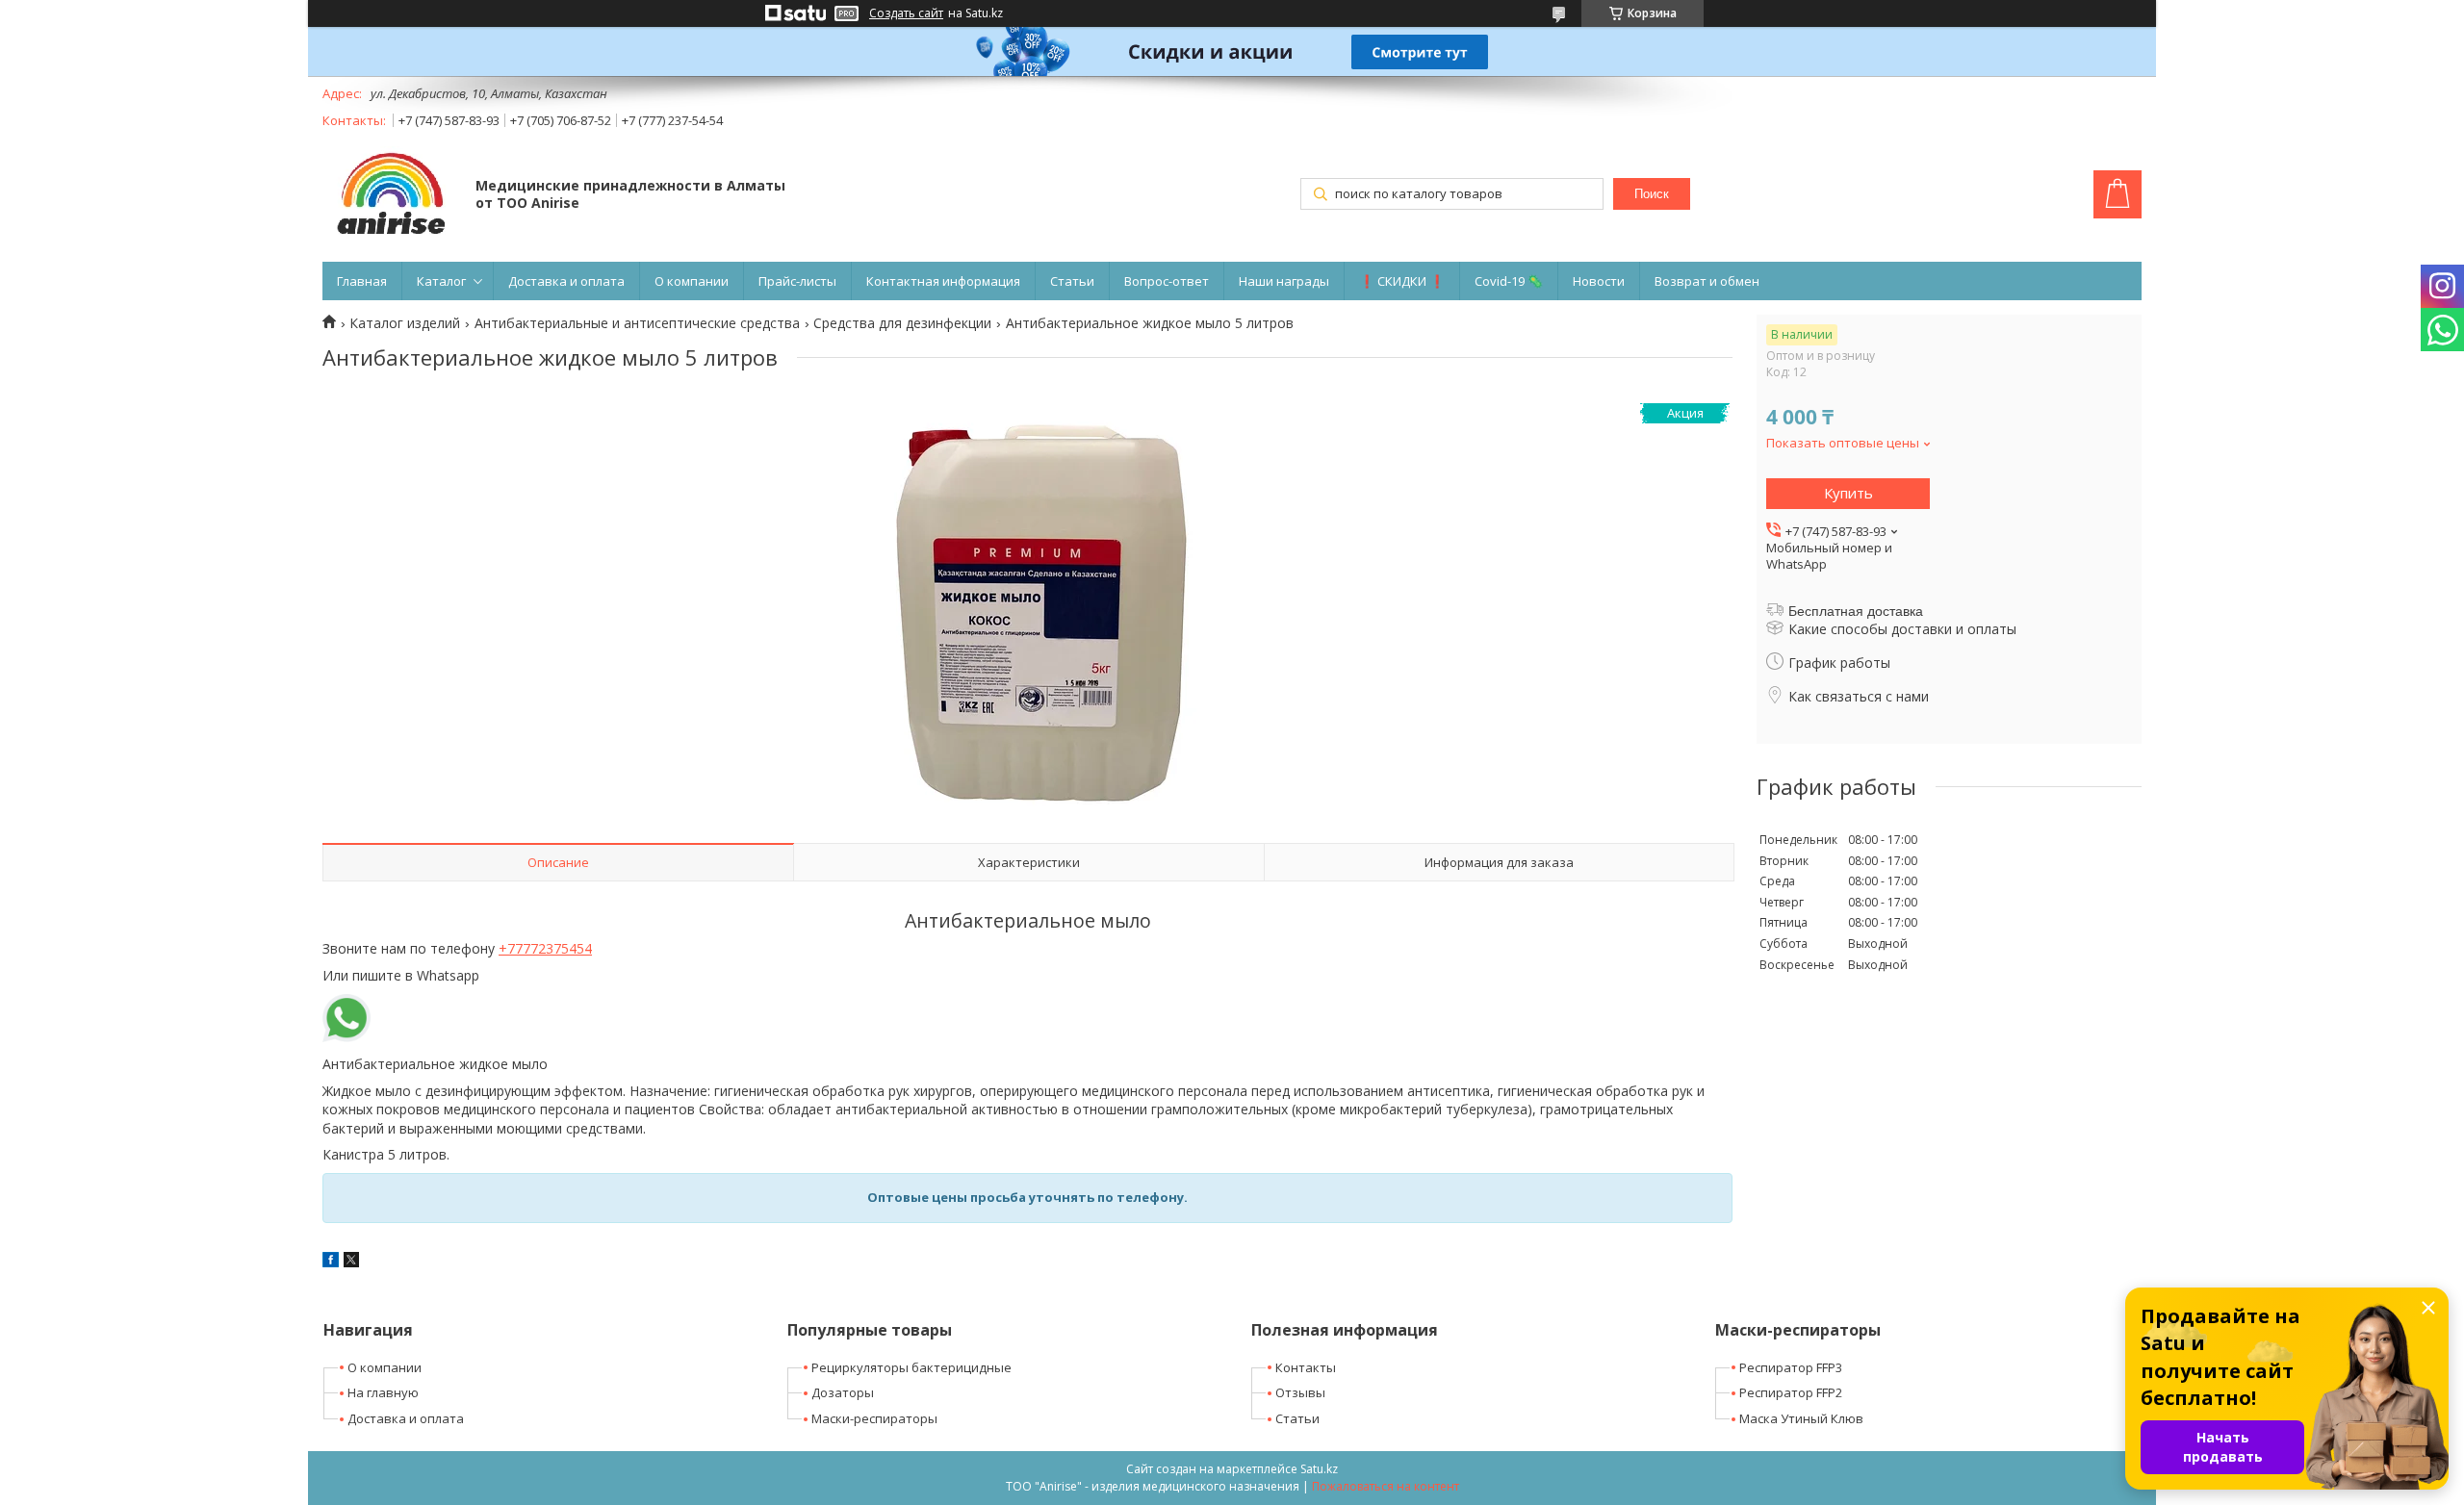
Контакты (1306, 1367)
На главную (383, 1392)
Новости (1599, 281)
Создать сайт (906, 13)
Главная (362, 281)
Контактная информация (943, 281)
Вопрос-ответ (1167, 281)
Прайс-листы (797, 281)
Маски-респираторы (874, 1418)
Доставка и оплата (566, 281)
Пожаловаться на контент (1386, 1486)
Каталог (441, 281)
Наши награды (1284, 281)
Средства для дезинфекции (902, 323)
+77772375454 (545, 948)
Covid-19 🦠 (1509, 281)
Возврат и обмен (1707, 281)
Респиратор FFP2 (1791, 1392)
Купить (1848, 493)
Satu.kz (1319, 1469)
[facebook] (331, 1262)
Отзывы (1300, 1392)
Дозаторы (843, 1392)
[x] (351, 1262)
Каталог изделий (405, 323)
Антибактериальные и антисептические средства (637, 323)
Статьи (1072, 281)
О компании (692, 281)
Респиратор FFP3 (1791, 1367)
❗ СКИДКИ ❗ (1402, 281)
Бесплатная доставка (1856, 611)
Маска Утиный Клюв (1801, 1418)
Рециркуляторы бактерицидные (911, 1367)
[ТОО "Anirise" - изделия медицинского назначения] (390, 196)
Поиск (1652, 194)
